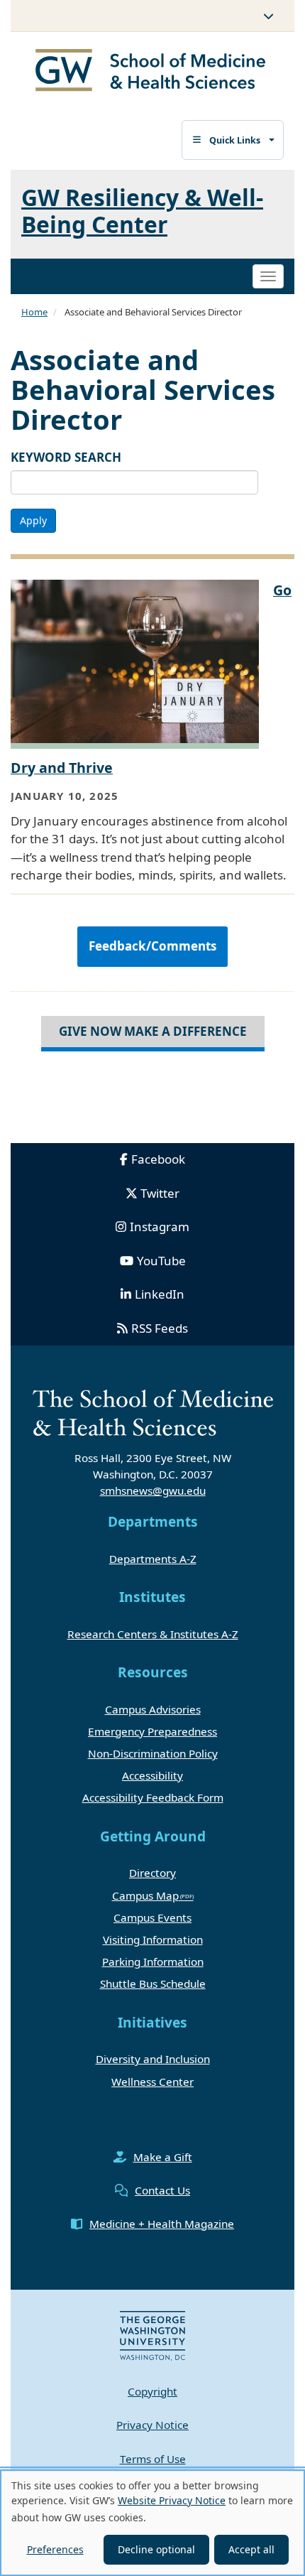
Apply (33, 520)
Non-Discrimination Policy (153, 1753)
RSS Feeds (160, 1328)
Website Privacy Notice (172, 2500)
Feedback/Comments (152, 946)
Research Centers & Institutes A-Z (153, 1634)
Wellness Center (152, 2082)
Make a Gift (163, 2157)
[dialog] (152, 2523)
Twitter (160, 1193)
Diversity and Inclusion (153, 2059)
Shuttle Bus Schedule (153, 1984)
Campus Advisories (153, 1709)
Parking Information (153, 1961)
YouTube (161, 1261)
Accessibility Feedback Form (153, 1797)
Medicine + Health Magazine (162, 2224)
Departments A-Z (153, 1559)
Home (34, 312)
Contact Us (162, 2190)
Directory (152, 1873)
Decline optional (156, 2549)
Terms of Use (153, 2459)
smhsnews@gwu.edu (153, 1490)
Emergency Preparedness (152, 1731)
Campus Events (152, 1917)
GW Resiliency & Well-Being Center (142, 210)
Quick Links (235, 140)
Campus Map (145, 1895)
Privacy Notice (152, 2425)
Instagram (160, 1227)
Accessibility (152, 1775)
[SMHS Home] (151, 72)
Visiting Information (153, 1939)
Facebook (158, 1159)
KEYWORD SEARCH (66, 457)
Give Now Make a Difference (153, 1031)
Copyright (152, 2391)
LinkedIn (160, 1294)
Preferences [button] (55, 2549)
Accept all (251, 2549)
